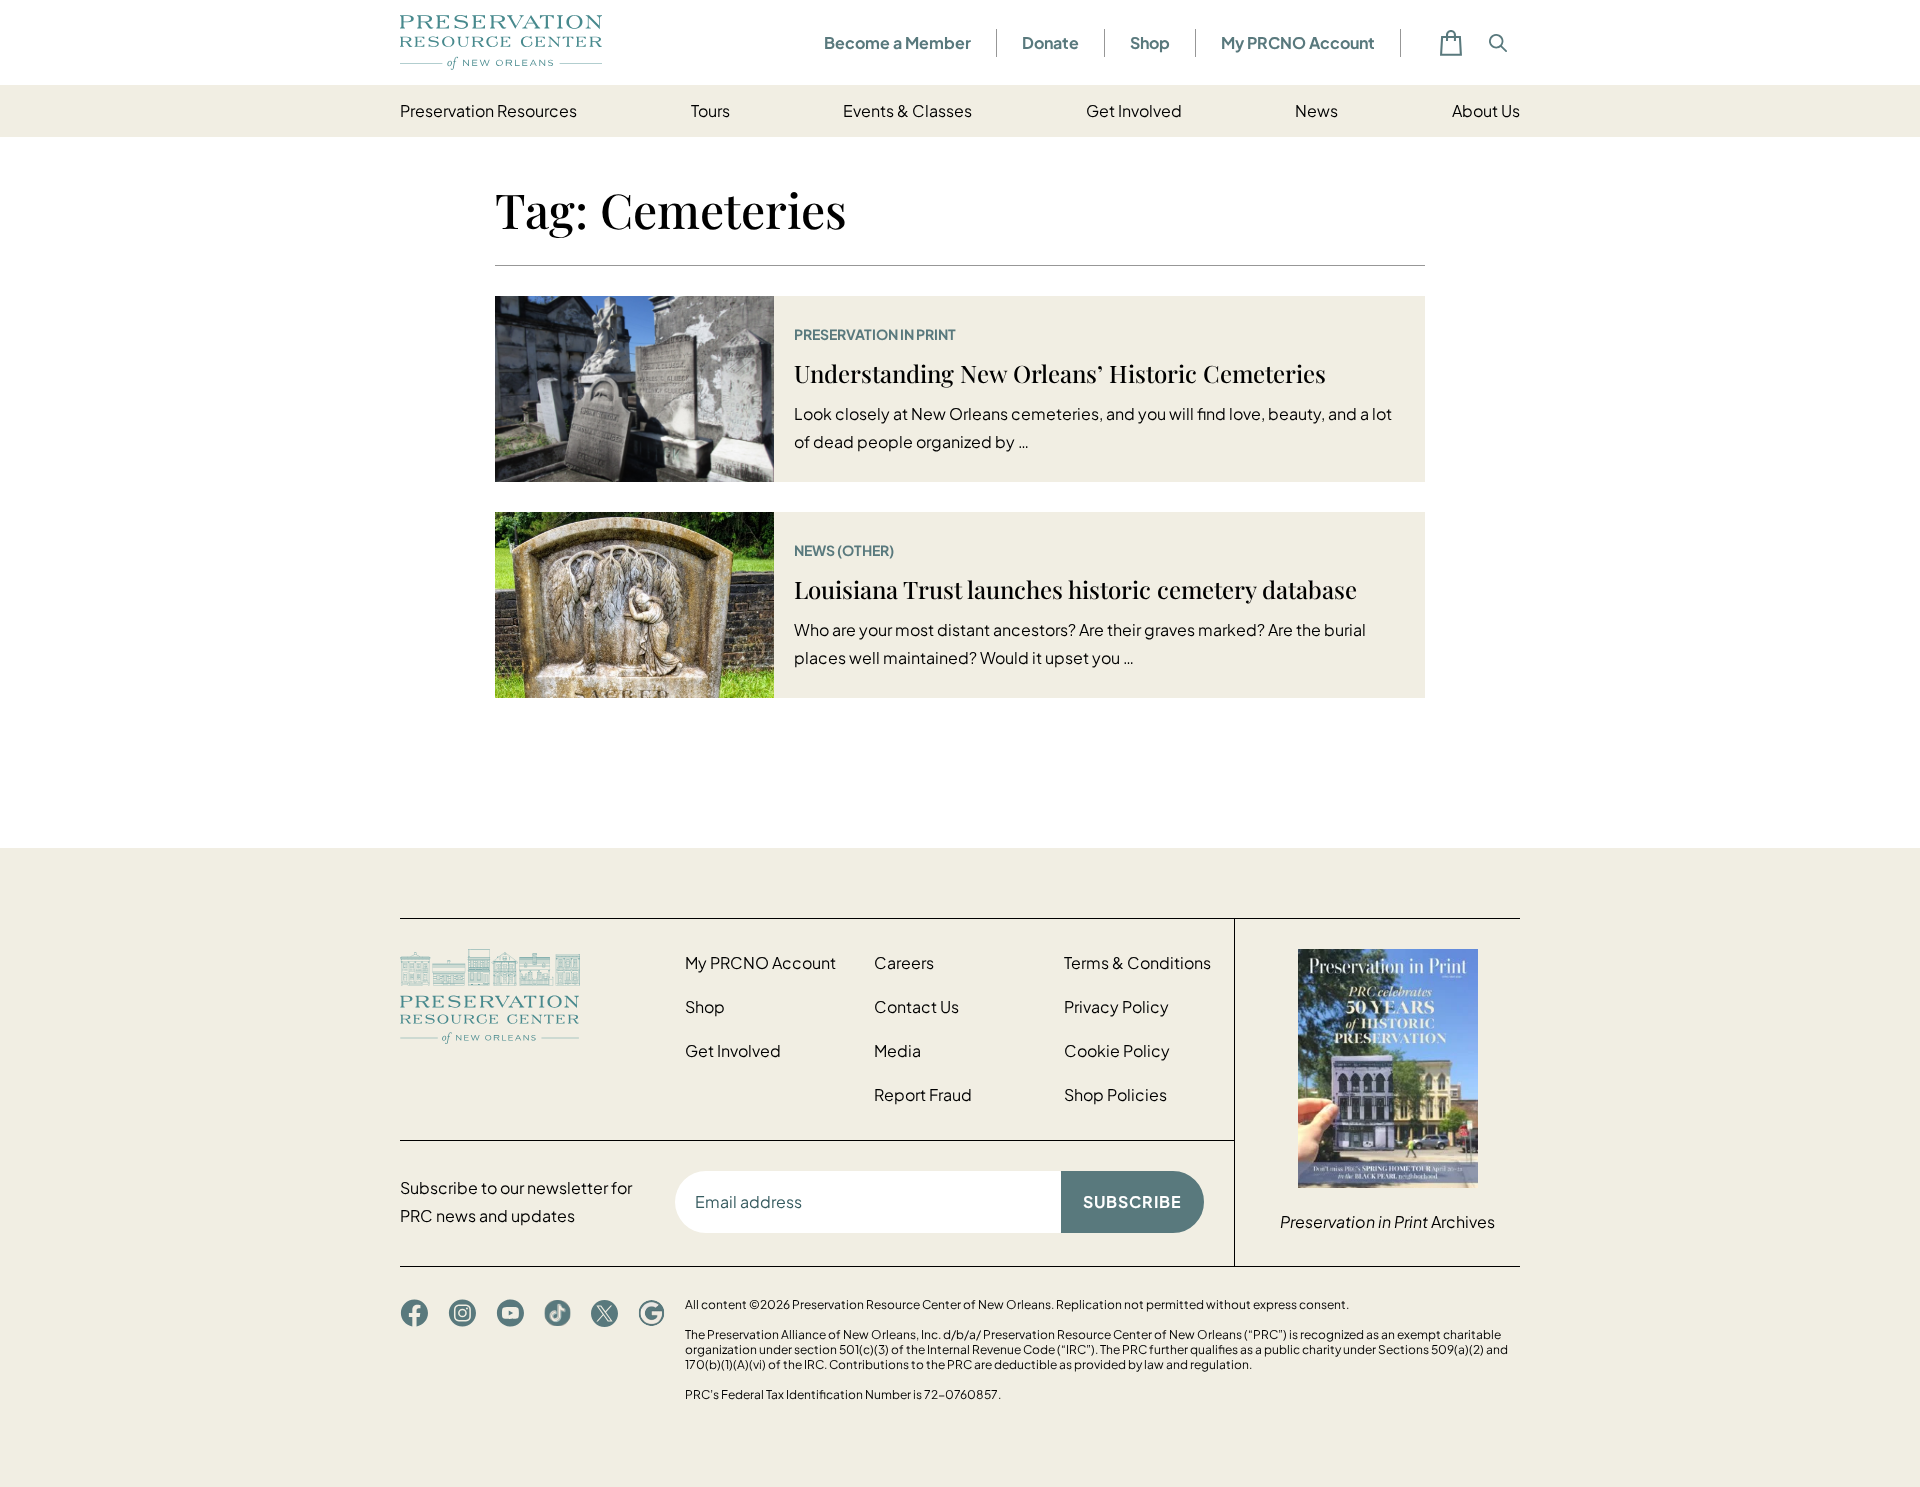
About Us (1486, 110)
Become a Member (897, 42)
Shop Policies (1115, 1094)
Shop (1150, 42)
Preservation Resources (488, 110)
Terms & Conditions (1137, 962)
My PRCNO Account (1298, 42)
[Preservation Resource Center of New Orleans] (532, 996)
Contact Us (916, 1006)
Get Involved (1134, 110)
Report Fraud (923, 1094)
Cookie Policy (1117, 1050)
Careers (904, 962)
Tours (710, 110)
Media (897, 1050)
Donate (1050, 42)
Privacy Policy (1116, 1006)
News (1316, 110)
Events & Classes (907, 110)
